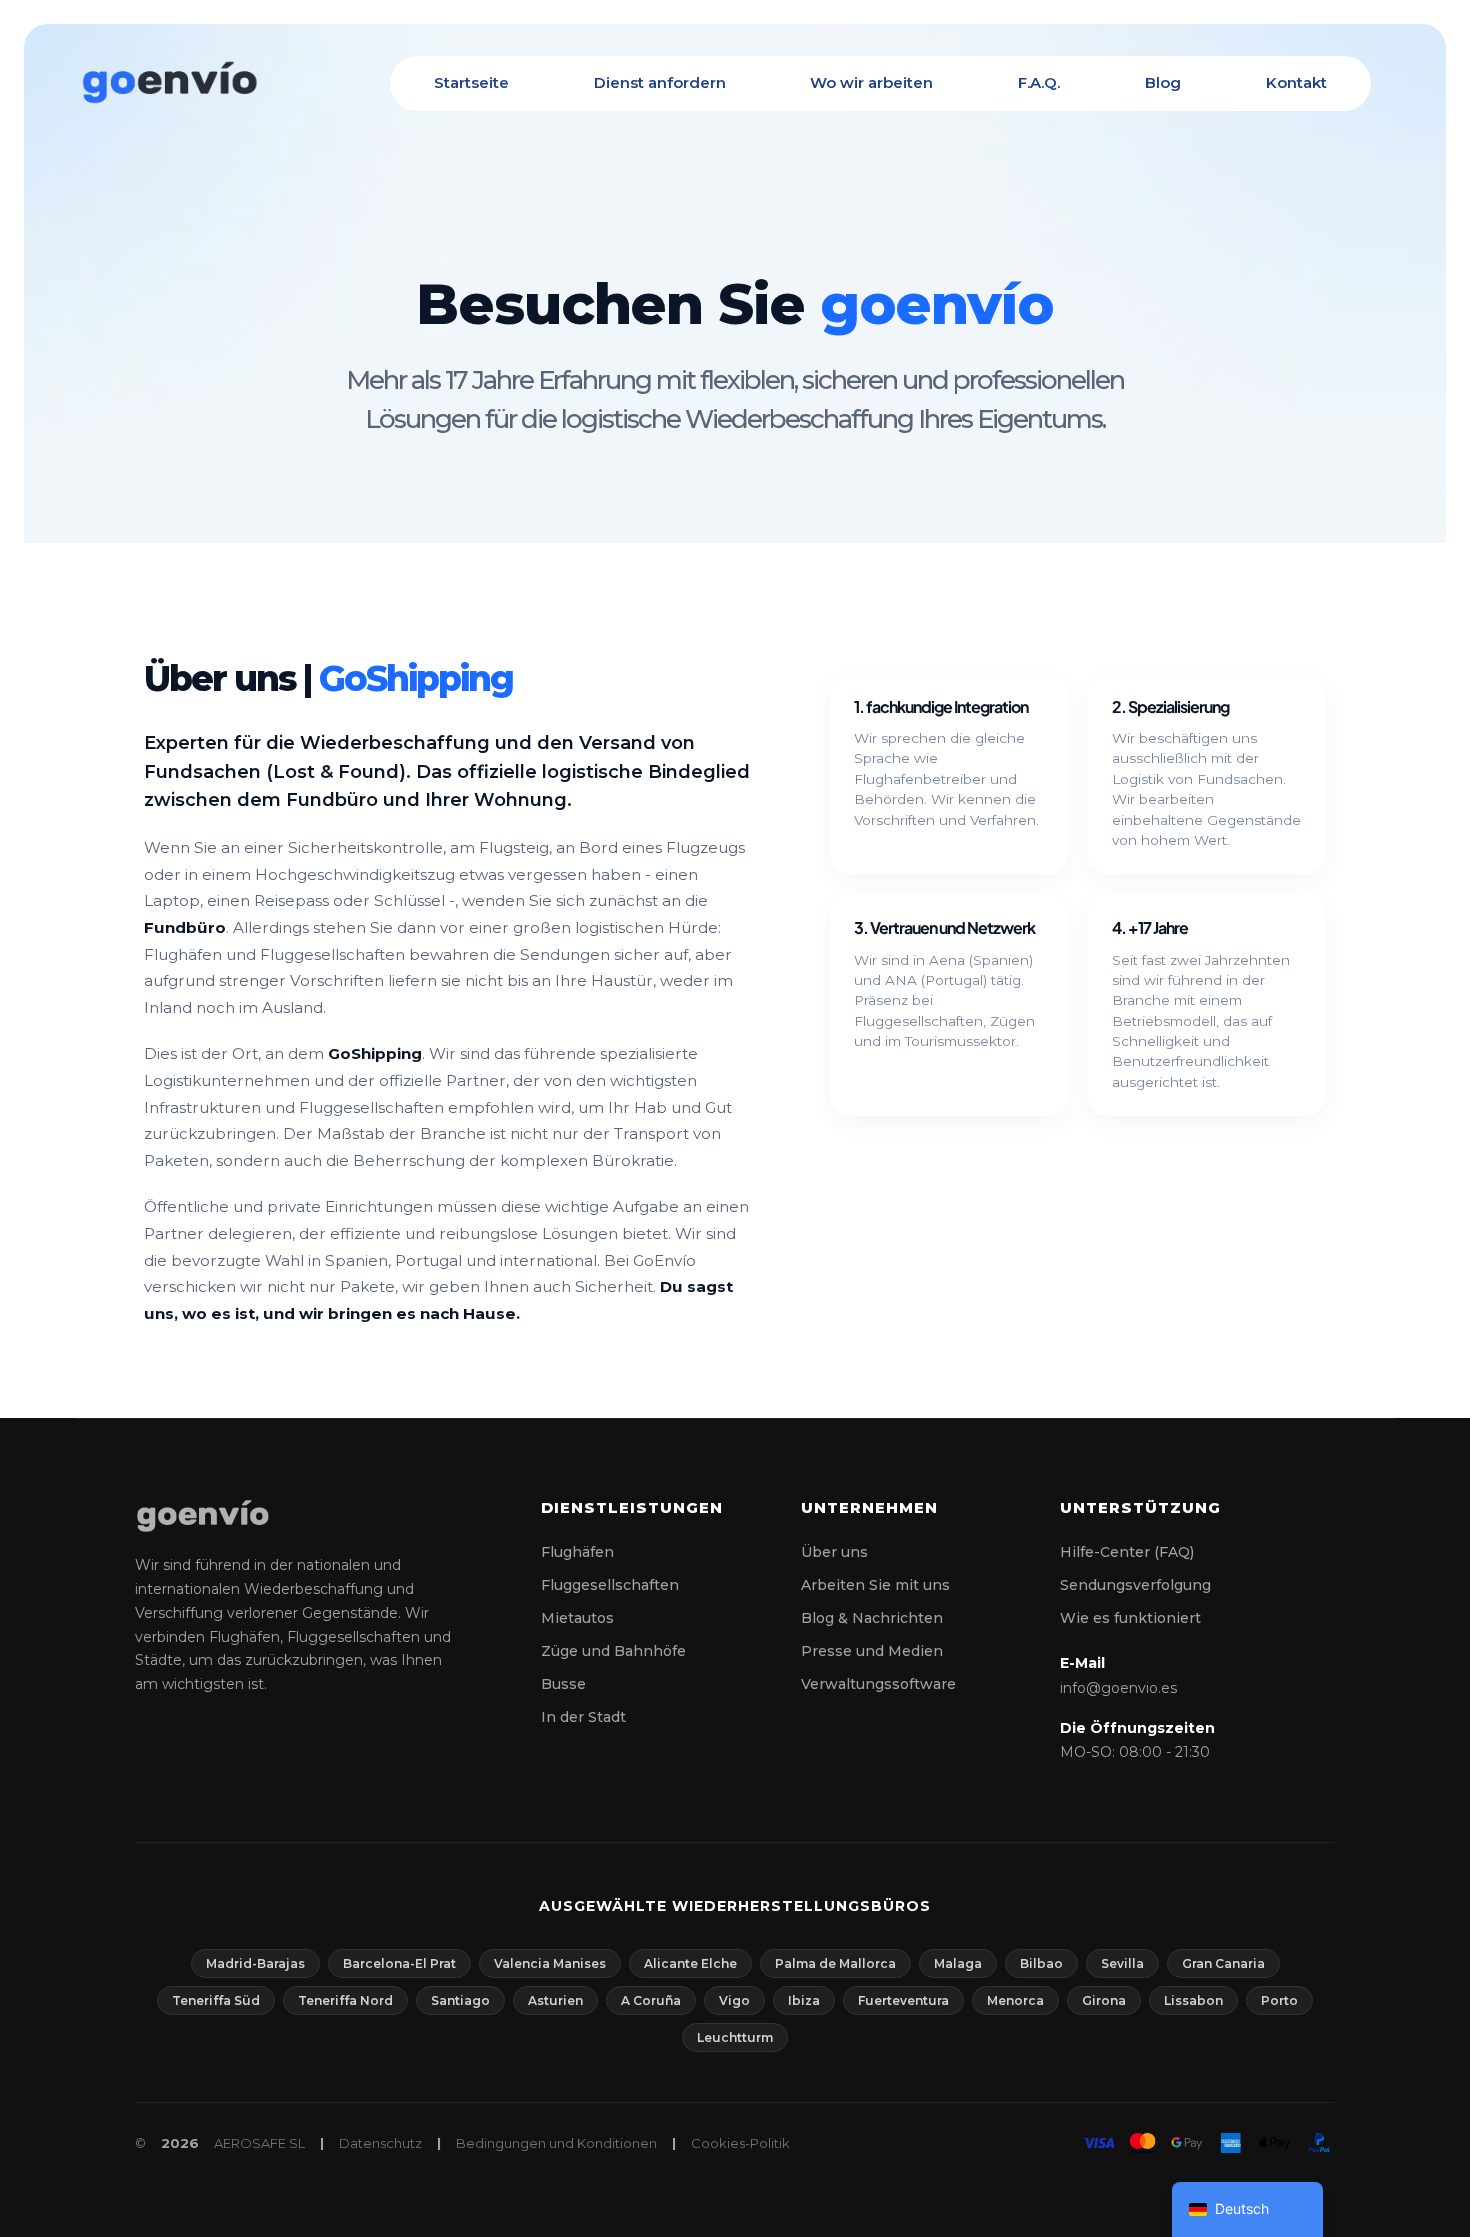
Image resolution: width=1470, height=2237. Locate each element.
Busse (563, 1684)
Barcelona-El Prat (399, 1963)
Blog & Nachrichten (872, 1618)
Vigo (734, 2000)
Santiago (460, 2000)
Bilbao (1041, 1963)
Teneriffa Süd (216, 2000)
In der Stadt (583, 1717)
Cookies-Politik (740, 2143)
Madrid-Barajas (255, 1963)
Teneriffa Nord (345, 2000)
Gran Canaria (1223, 1963)
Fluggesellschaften (610, 1585)
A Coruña (651, 2000)
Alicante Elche (690, 1963)
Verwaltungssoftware (878, 1684)
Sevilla (1122, 1963)
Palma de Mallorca (835, 1963)
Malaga (958, 1963)
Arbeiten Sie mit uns (875, 1585)
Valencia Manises (550, 1963)
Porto (1279, 2000)
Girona (1104, 2000)
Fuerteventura (903, 2000)
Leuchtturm (735, 2037)
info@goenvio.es (1118, 1688)
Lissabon (1193, 2000)
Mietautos (577, 1618)
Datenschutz (380, 2143)
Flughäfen (577, 1552)
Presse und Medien (872, 1651)
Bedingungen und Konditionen (556, 2143)
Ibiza (804, 2000)
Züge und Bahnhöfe (613, 1651)
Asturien (555, 2000)
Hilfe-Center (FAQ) (1127, 1552)
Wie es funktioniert (1130, 1618)
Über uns (834, 1552)
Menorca (1015, 2000)
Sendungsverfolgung (1135, 1585)
